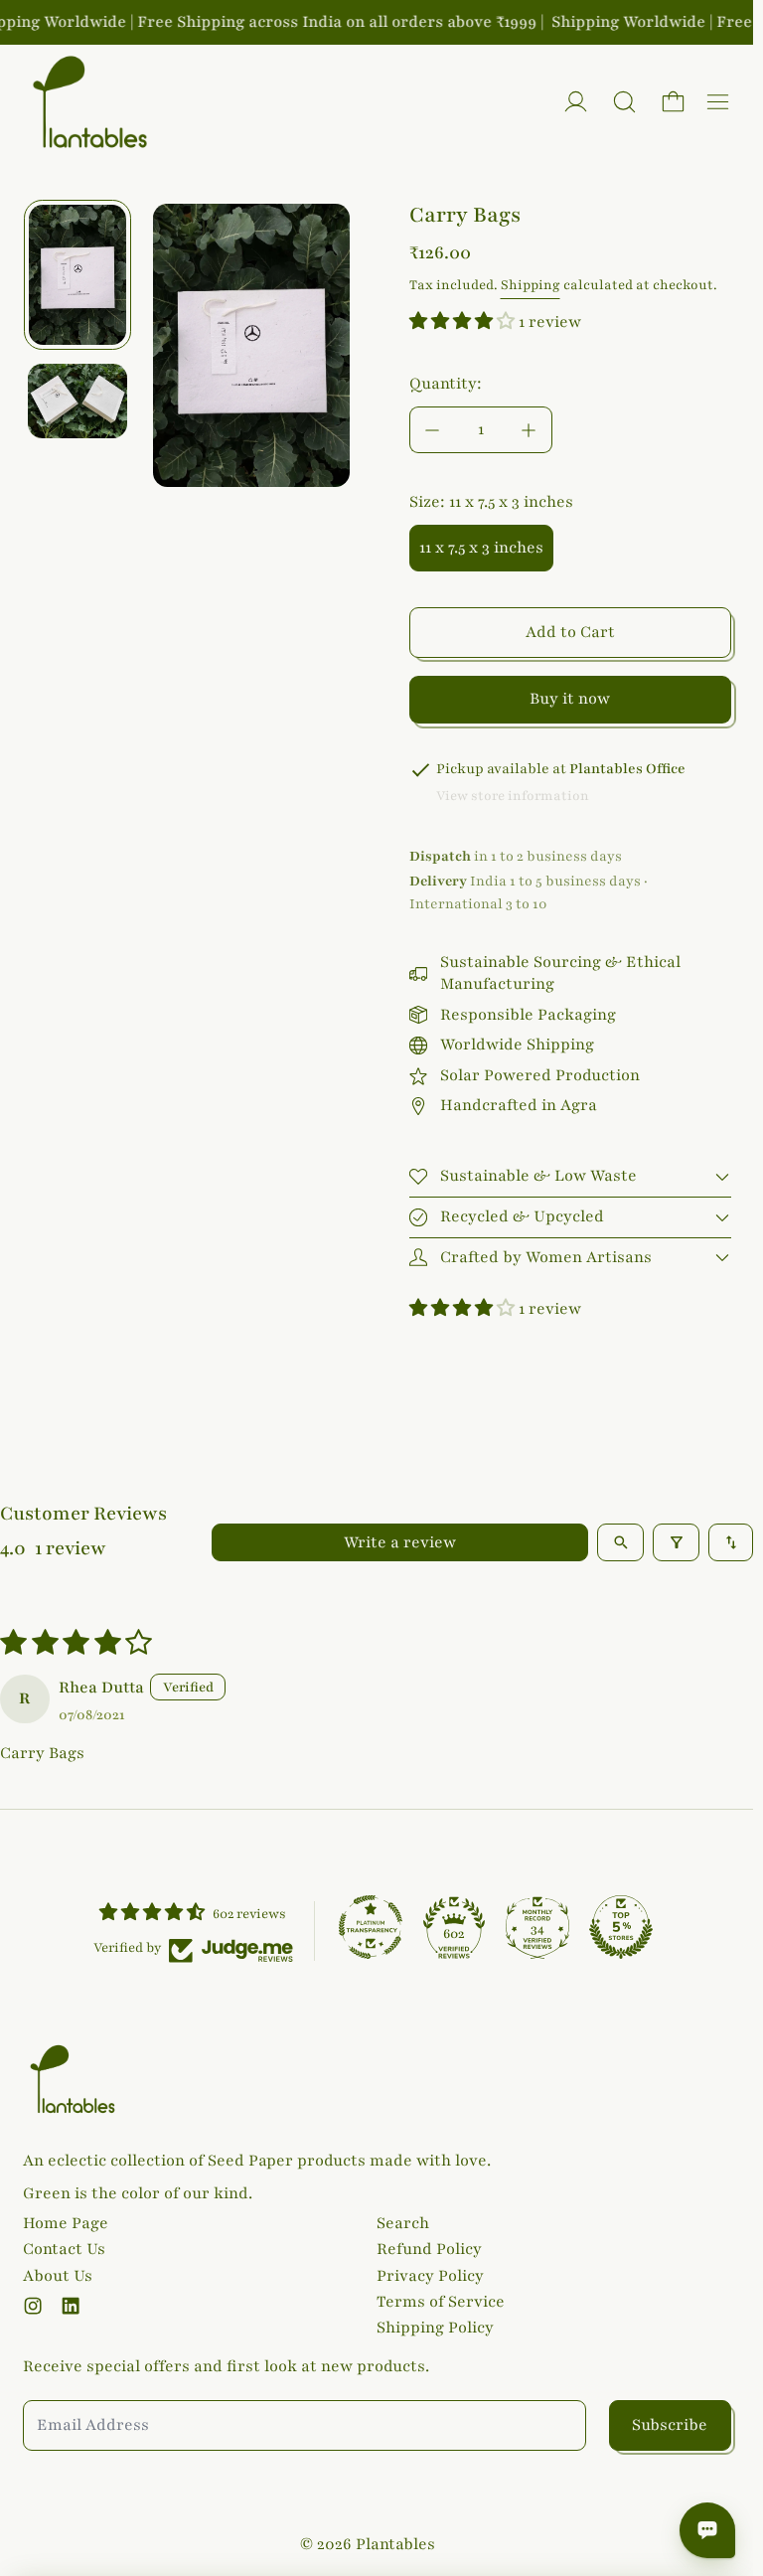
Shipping (531, 285)
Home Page (66, 2223)
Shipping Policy (435, 2328)
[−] (432, 430)
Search (403, 2223)
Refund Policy (429, 2249)
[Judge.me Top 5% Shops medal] (621, 1927)
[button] (624, 102)
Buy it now (570, 699)
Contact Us (64, 2249)
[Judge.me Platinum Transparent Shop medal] (371, 1927)
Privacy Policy (430, 2276)
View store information (513, 796)
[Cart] (673, 102)
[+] (530, 430)
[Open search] (620, 1542)
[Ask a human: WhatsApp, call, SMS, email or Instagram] (707, 2530)
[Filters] (676, 1542)
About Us (58, 2276)
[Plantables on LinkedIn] (71, 2306)
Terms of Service (441, 2302)
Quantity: (446, 384)
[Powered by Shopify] (576, 102)
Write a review (400, 1542)
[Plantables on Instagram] (33, 2306)
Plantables (395, 2544)
